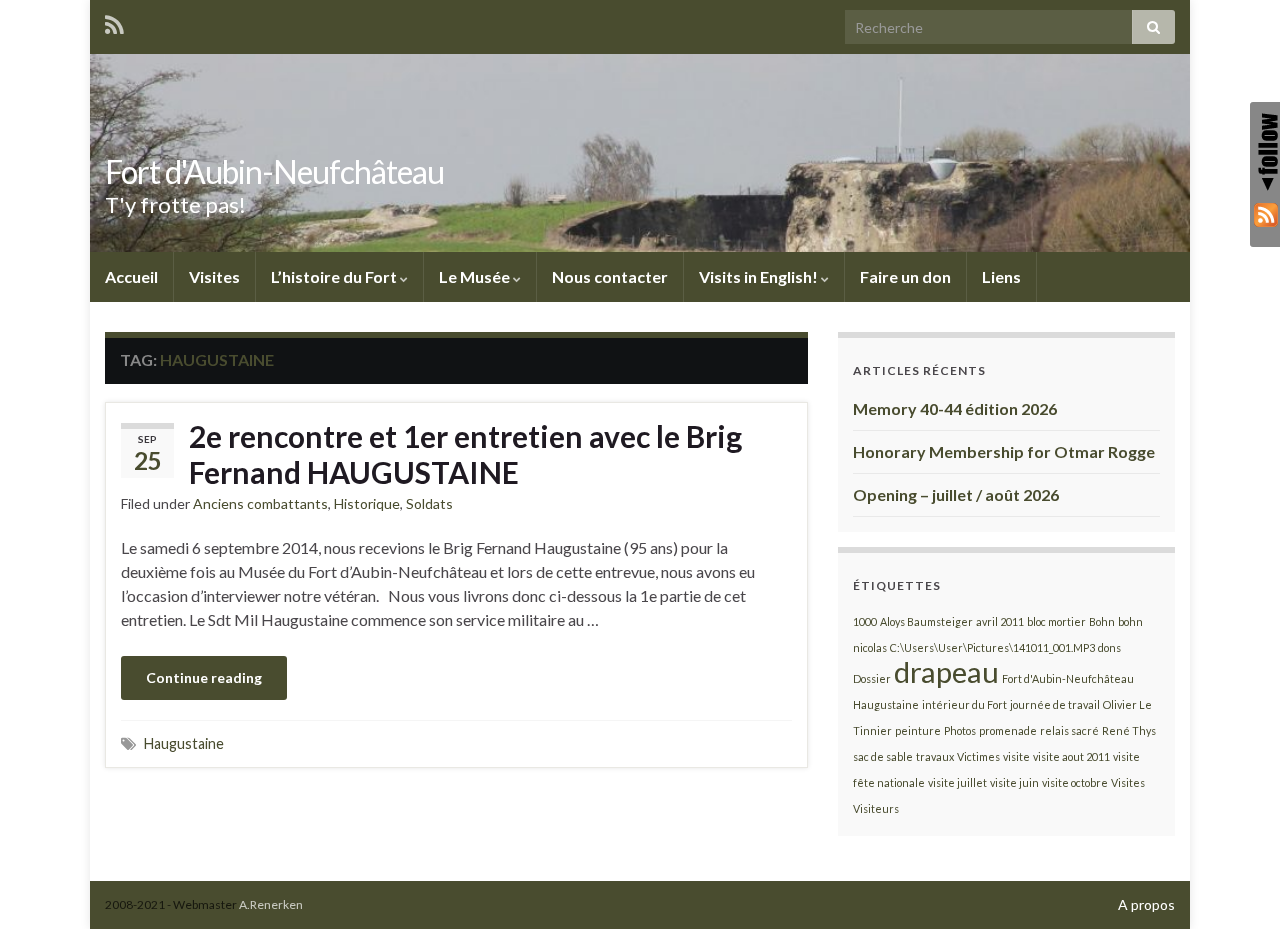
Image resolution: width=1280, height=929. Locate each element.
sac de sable (883, 756)
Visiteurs (876, 808)
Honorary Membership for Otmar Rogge (1004, 451)
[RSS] (1265, 214)
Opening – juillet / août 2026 (956, 494)
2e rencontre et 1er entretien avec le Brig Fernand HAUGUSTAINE (465, 454)
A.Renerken (271, 904)
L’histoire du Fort (335, 276)
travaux (935, 756)
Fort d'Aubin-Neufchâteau (274, 171)
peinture (918, 730)
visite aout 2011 (1071, 756)
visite (1016, 756)
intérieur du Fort (964, 704)
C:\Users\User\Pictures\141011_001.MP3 (992, 647)
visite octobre (1075, 782)
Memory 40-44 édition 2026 (955, 408)
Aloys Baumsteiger (926, 621)
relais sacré (1069, 730)
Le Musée (476, 276)
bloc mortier (1056, 621)
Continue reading (204, 677)
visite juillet (957, 782)
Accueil (131, 276)
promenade (1008, 730)
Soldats (429, 503)
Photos (960, 730)
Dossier (872, 678)
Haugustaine (184, 743)
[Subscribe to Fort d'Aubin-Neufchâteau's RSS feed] (114, 21)
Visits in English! (760, 276)
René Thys (1129, 730)
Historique (367, 503)
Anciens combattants (260, 503)
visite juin (1014, 782)
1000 (865, 621)
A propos (1146, 904)
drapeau (946, 671)
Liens (1001, 276)
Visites (214, 276)
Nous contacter (610, 276)
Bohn (1102, 621)
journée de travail (1055, 704)
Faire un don (905, 276)
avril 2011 (1000, 621)
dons (1109, 647)
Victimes (978, 756)
